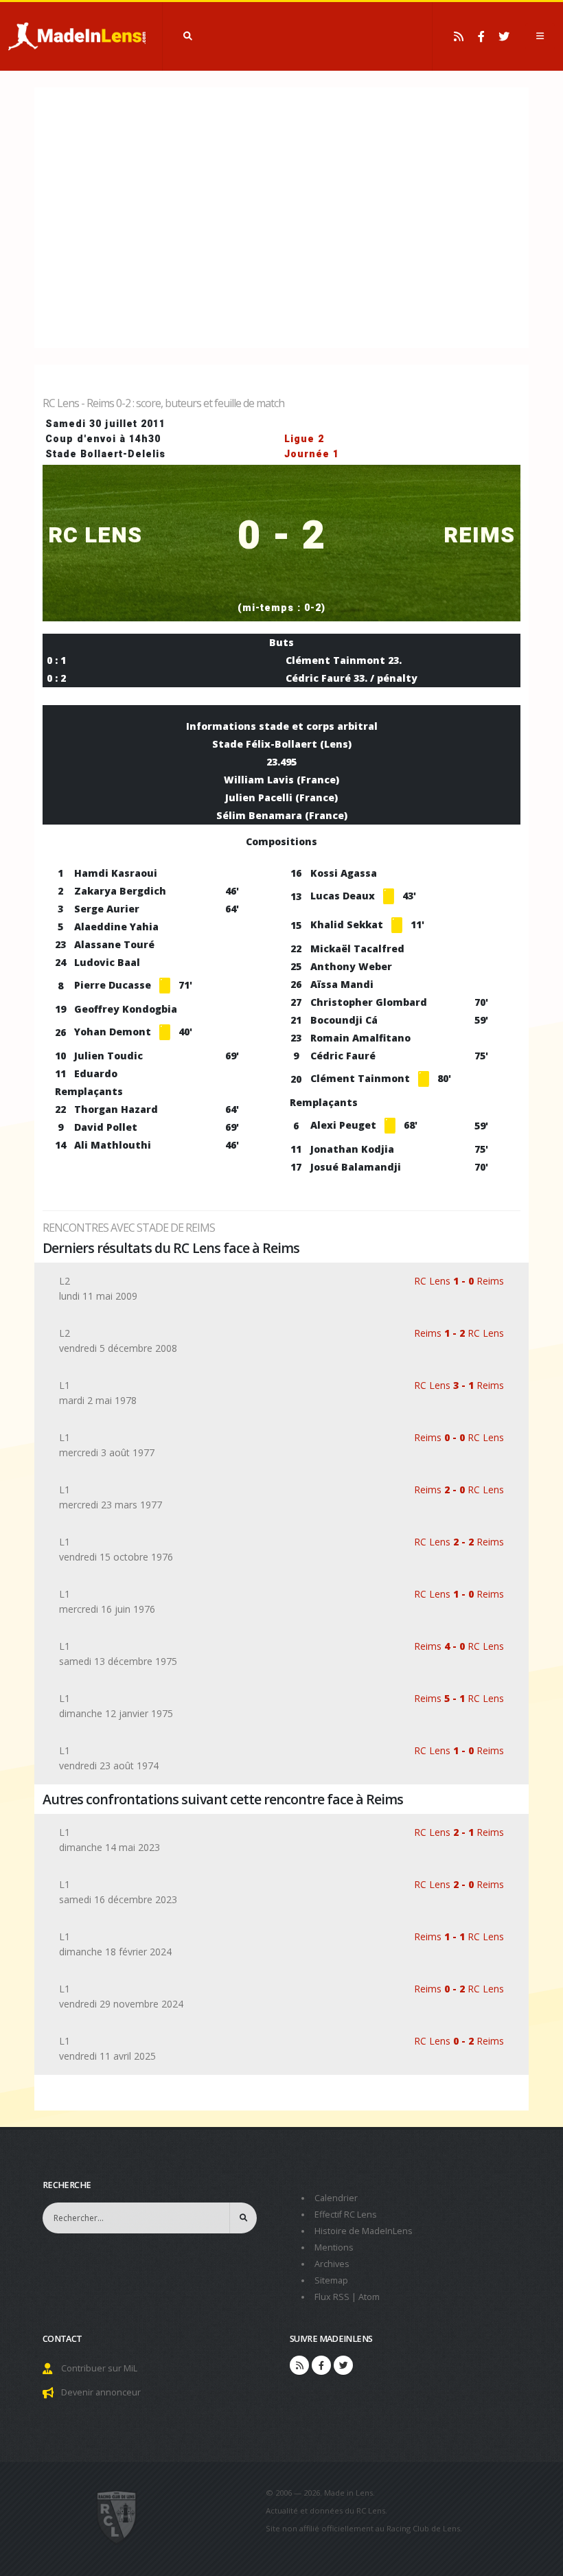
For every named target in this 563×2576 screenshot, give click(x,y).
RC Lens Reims (459, 1281)
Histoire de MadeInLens (364, 2231)
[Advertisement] (281, 216)
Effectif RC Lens (346, 2215)
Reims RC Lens (459, 1333)
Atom (369, 2297)
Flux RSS (332, 2297)
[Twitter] (504, 36)
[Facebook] (481, 36)
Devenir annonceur (101, 2392)
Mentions (334, 2247)
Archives (332, 2264)
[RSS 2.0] (459, 36)
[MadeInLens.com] (117, 2516)
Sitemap (331, 2280)
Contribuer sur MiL (99, 2368)
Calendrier (336, 2198)
